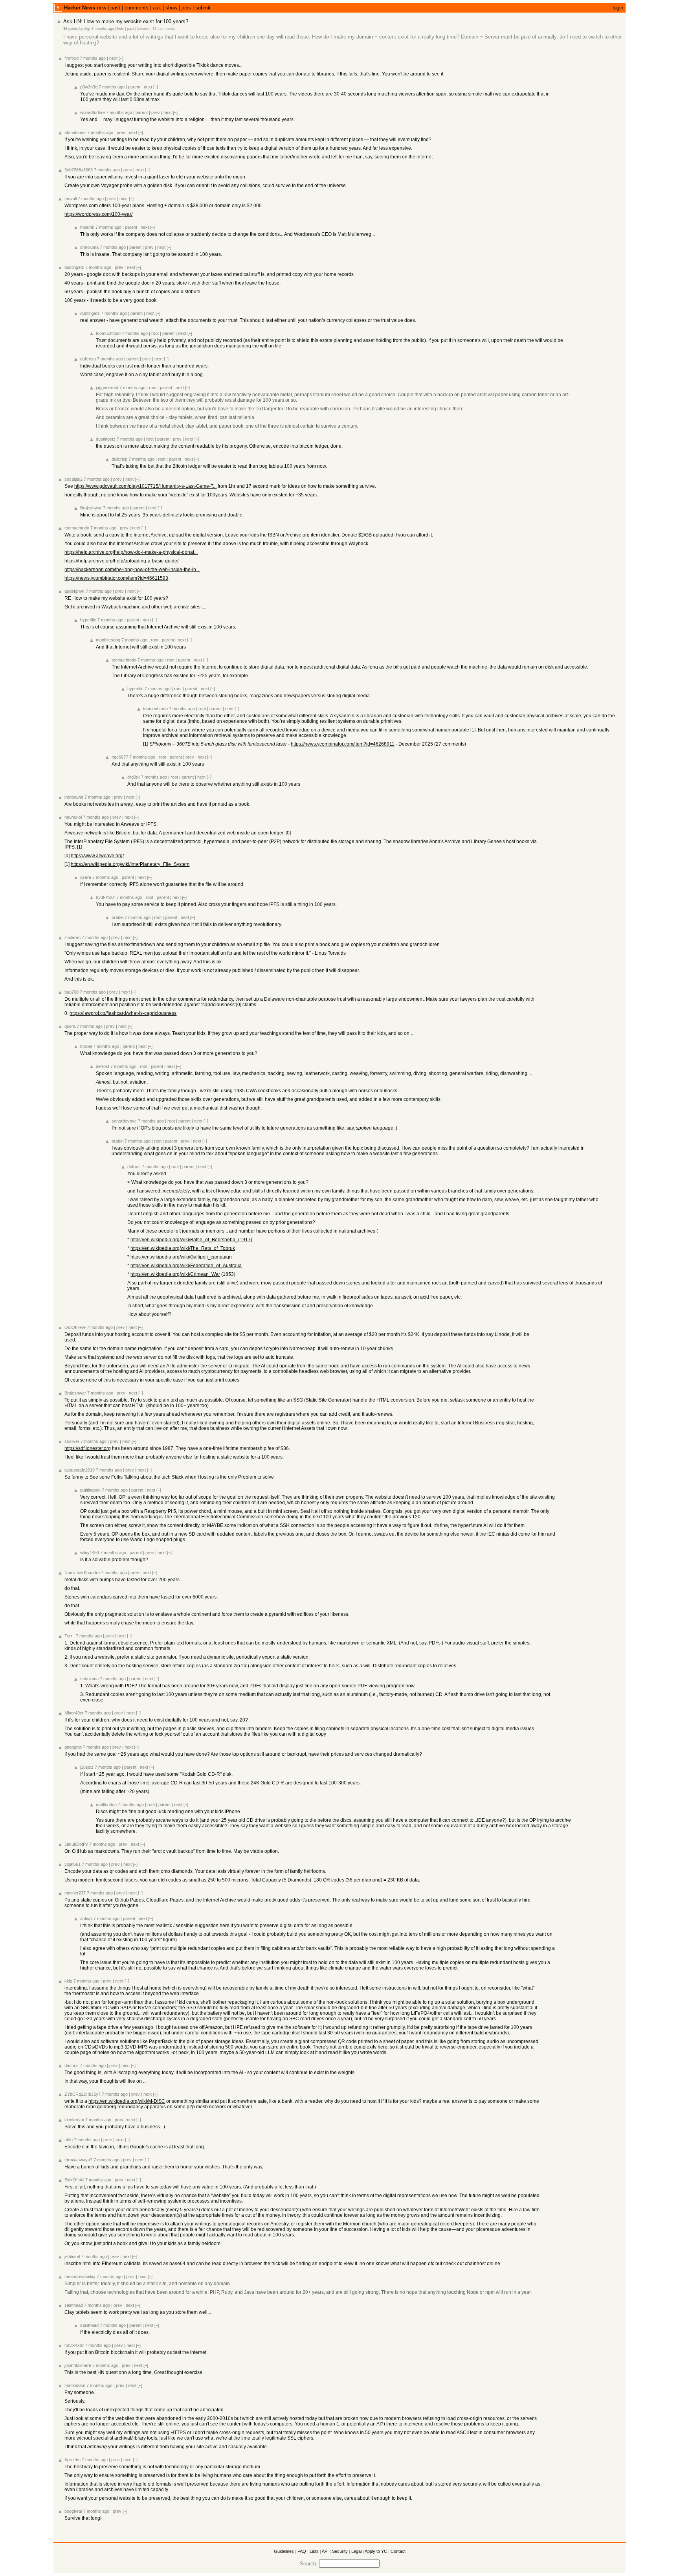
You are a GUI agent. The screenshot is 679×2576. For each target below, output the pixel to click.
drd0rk (134, 777)
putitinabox (90, 1490)
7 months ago (103, 29)
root (155, 333)
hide (120, 29)
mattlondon (106, 1804)
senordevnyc (124, 1121)
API (325, 2551)
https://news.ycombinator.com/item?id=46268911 (343, 744)
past (115, 8)
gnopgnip (73, 1747)
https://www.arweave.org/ (97, 856)
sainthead (74, 2305)
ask (157, 8)
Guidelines (284, 2551)
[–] (121, 58)
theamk (87, 227)
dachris (72, 2065)
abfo (69, 2140)
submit (203, 8)
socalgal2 (73, 479)
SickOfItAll (74, 2180)
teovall (71, 198)
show (171, 8)
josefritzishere (78, 2365)
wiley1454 (90, 1553)
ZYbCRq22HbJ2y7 (83, 2094)
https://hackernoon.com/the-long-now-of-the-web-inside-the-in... (132, 570)
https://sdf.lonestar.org (88, 1448)
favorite (143, 29)
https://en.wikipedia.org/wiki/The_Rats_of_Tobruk (183, 1248)
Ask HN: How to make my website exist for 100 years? (126, 21)
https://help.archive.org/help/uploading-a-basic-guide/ (121, 561)
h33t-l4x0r (106, 897)
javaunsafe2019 (80, 1470)
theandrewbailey (80, 2277)
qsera (86, 877)
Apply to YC (376, 2551)
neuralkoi (73, 817)
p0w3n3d (89, 87)
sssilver (72, 1441)
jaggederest (107, 388)
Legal (356, 2551)
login (618, 8)
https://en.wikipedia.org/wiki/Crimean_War (175, 1274)
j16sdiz (87, 1767)
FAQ (302, 2551)
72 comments (164, 29)
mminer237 (75, 1893)
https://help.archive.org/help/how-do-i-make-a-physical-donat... (131, 552)
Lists (314, 2551)
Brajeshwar (91, 508)
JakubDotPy (76, 1844)
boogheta (73, 2511)
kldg (68, 1981)
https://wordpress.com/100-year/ (98, 214)
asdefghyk (74, 591)
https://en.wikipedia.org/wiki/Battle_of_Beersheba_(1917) (191, 1240)
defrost (103, 1066)
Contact (398, 2551)
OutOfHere (75, 1327)
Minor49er (74, 1713)
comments (137, 8)
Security (340, 2551)
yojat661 (72, 1864)
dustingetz (74, 267)
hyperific (88, 620)
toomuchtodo (108, 333)
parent (134, 87)
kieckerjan (74, 2120)
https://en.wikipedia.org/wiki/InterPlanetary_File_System (130, 864)
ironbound (74, 797)
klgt (87, 29)
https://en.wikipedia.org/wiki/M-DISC (127, 2101)
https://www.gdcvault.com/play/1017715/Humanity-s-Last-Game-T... (145, 486)
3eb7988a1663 (79, 170)
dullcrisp (88, 359)
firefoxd (72, 58)
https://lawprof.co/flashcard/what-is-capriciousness (123, 1013)
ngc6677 (120, 757)
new (102, 8)
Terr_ (70, 1636)
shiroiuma (89, 247)
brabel (117, 917)
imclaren (72, 937)
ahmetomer (75, 132)
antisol (86, 1918)
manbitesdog (108, 640)
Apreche (72, 2460)
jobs (186, 8)
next (113, 58)
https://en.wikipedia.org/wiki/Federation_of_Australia (186, 1266)
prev (156, 112)
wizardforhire (93, 112)
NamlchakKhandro (82, 1573)
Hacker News (80, 8)
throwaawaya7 (78, 2160)
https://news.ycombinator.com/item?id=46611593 (116, 578)
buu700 (72, 992)
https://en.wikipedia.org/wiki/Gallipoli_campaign (181, 1257)
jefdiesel (72, 2256)
